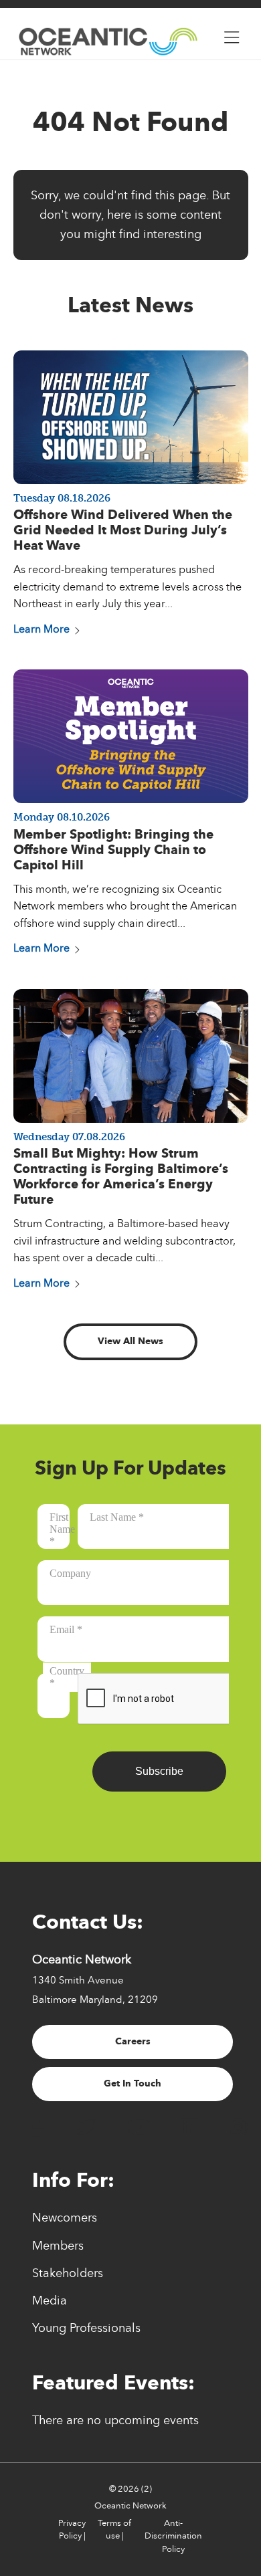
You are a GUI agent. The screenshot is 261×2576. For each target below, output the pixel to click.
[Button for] (232, 34)
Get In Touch (133, 2083)
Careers (133, 2041)
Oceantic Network (130, 2506)
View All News (130, 1341)
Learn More (41, 629)
